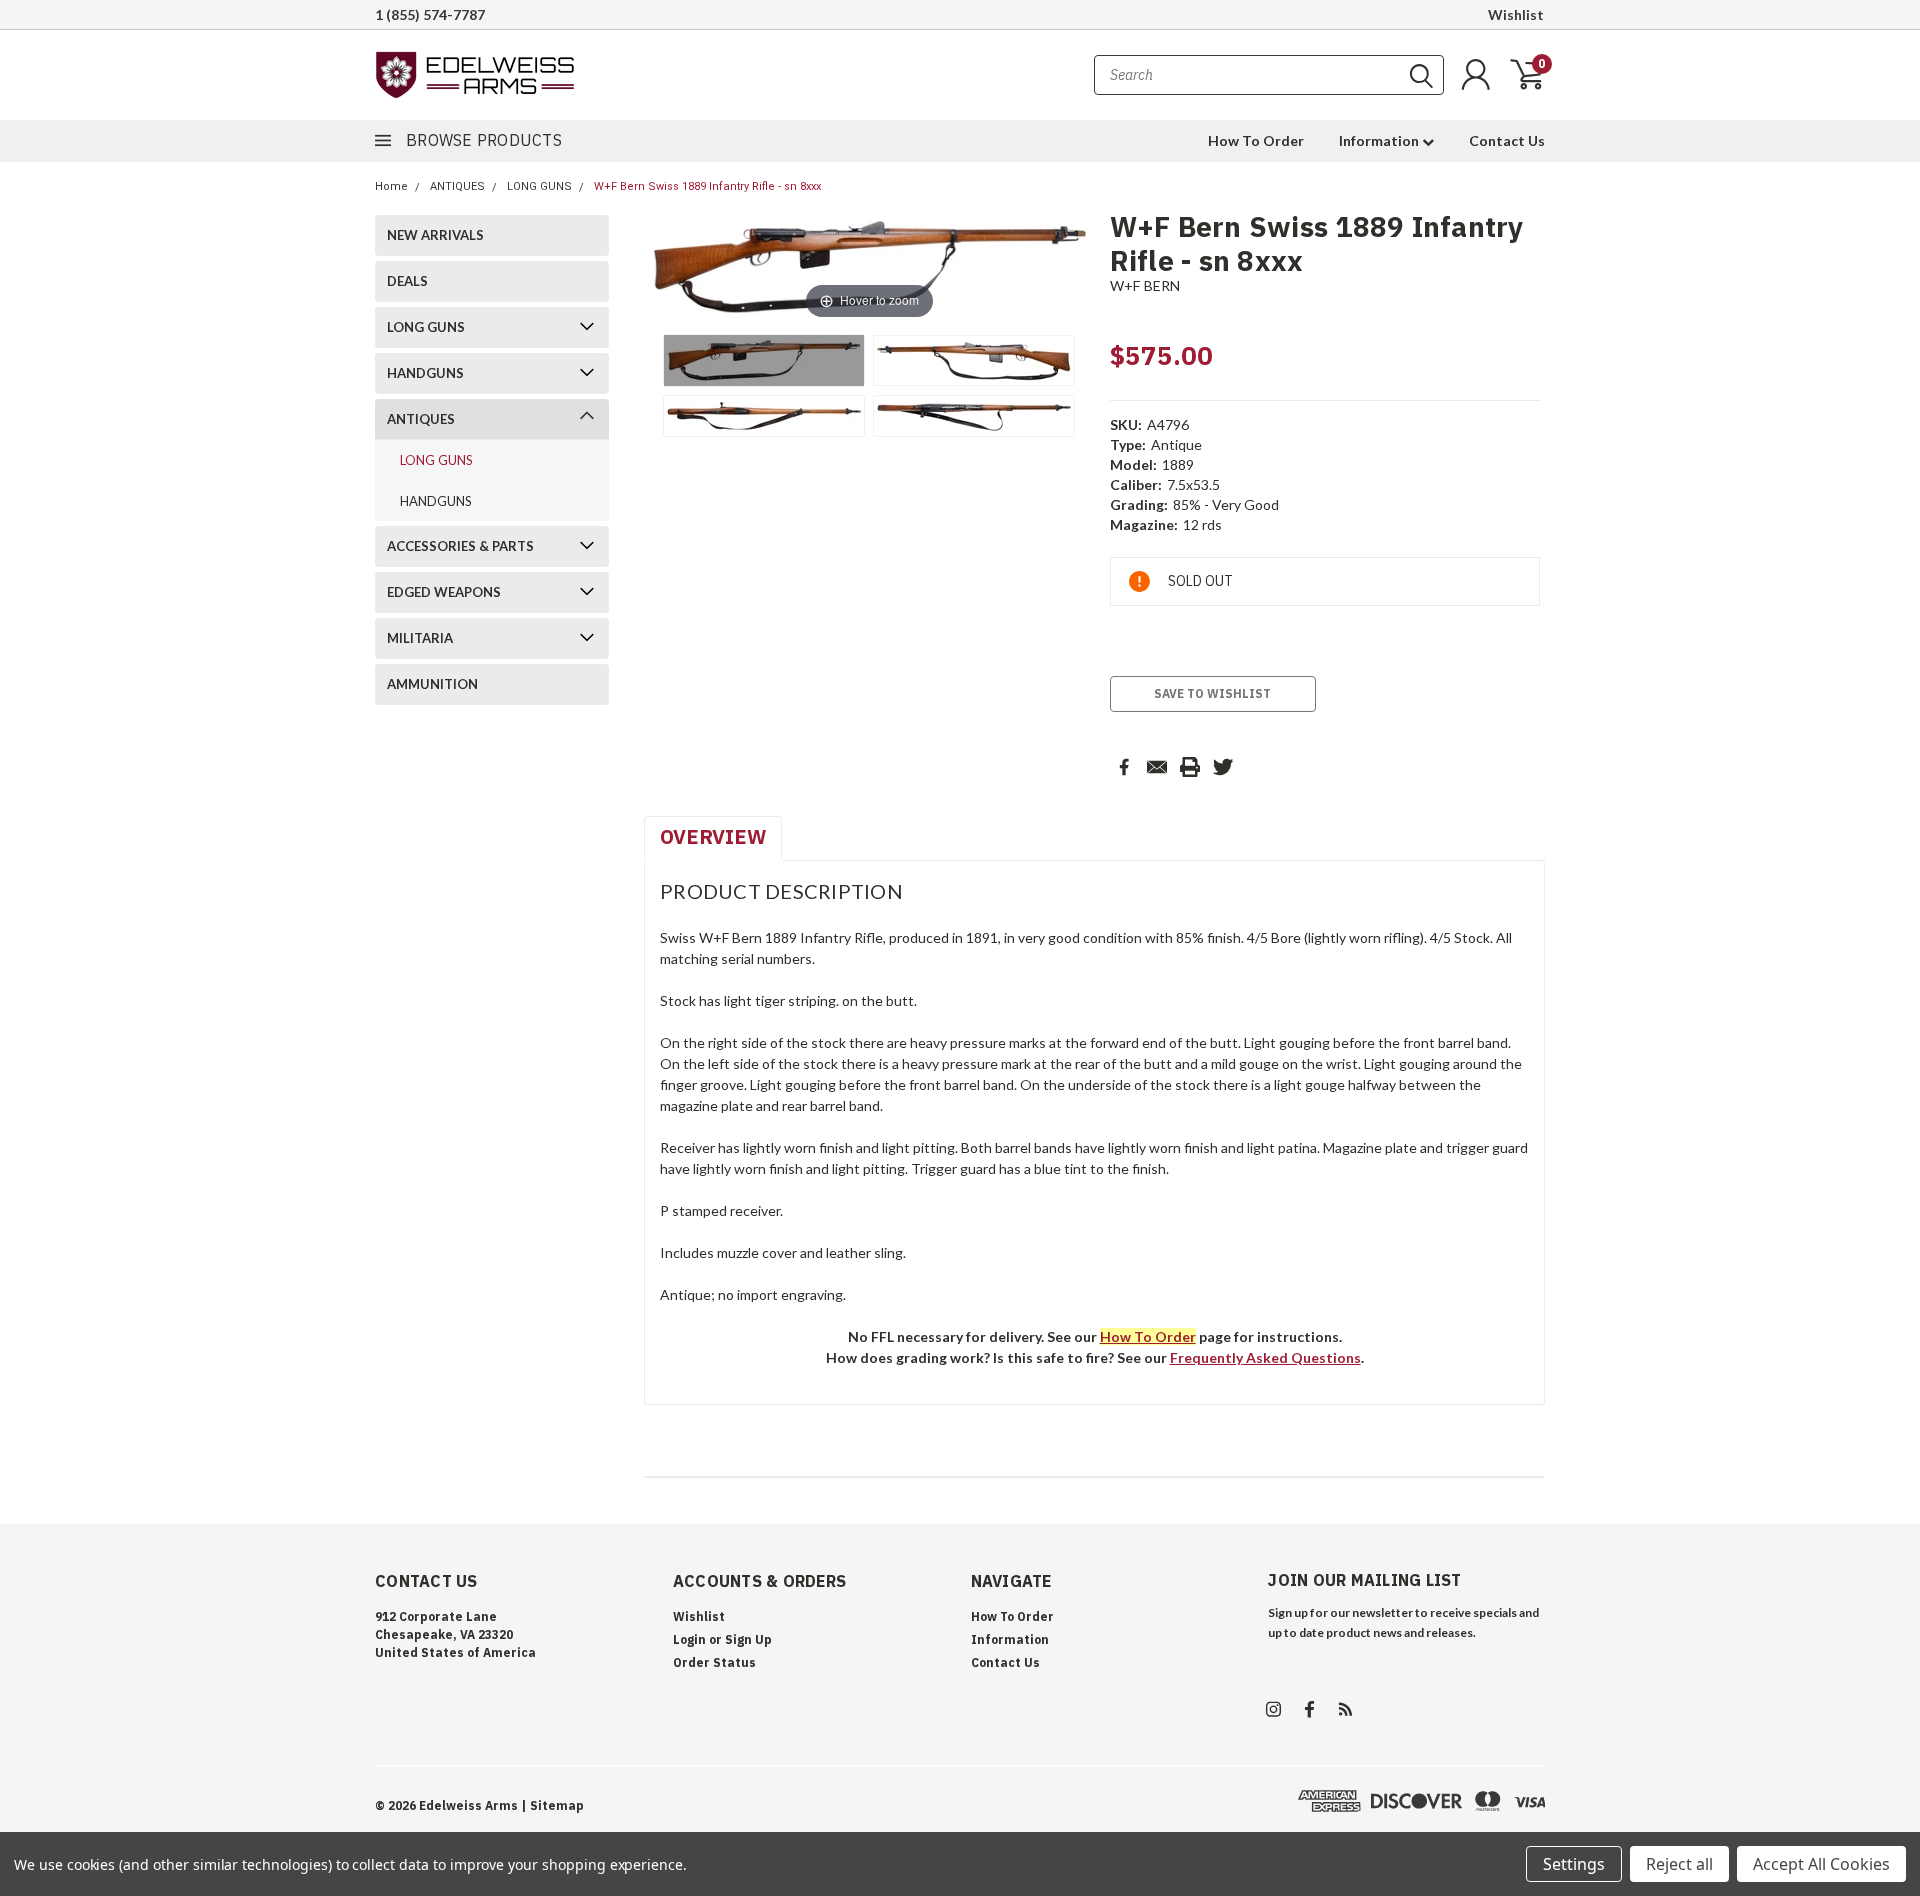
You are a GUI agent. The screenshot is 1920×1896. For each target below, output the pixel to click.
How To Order (1256, 140)
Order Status (714, 1662)
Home (391, 186)
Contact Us (1507, 140)
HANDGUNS (425, 373)
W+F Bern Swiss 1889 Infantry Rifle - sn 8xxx (707, 186)
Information (1380, 140)
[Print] (1190, 767)
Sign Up (748, 1639)
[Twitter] (1223, 767)
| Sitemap (552, 1805)
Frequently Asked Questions (1265, 1357)
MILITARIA (420, 638)
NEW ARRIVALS (435, 235)
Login (689, 1639)
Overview (713, 836)
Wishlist (1516, 14)
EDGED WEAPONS (444, 592)
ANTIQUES (457, 186)
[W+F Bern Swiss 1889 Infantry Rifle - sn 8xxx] (764, 360)
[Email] (1157, 767)
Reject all (1679, 1864)
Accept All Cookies (1821, 1864)
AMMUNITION (432, 684)
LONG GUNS (539, 186)
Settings (1574, 1864)
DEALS (407, 281)
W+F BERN (1145, 285)
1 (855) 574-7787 (430, 14)
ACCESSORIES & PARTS (460, 546)
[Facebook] (1124, 767)
